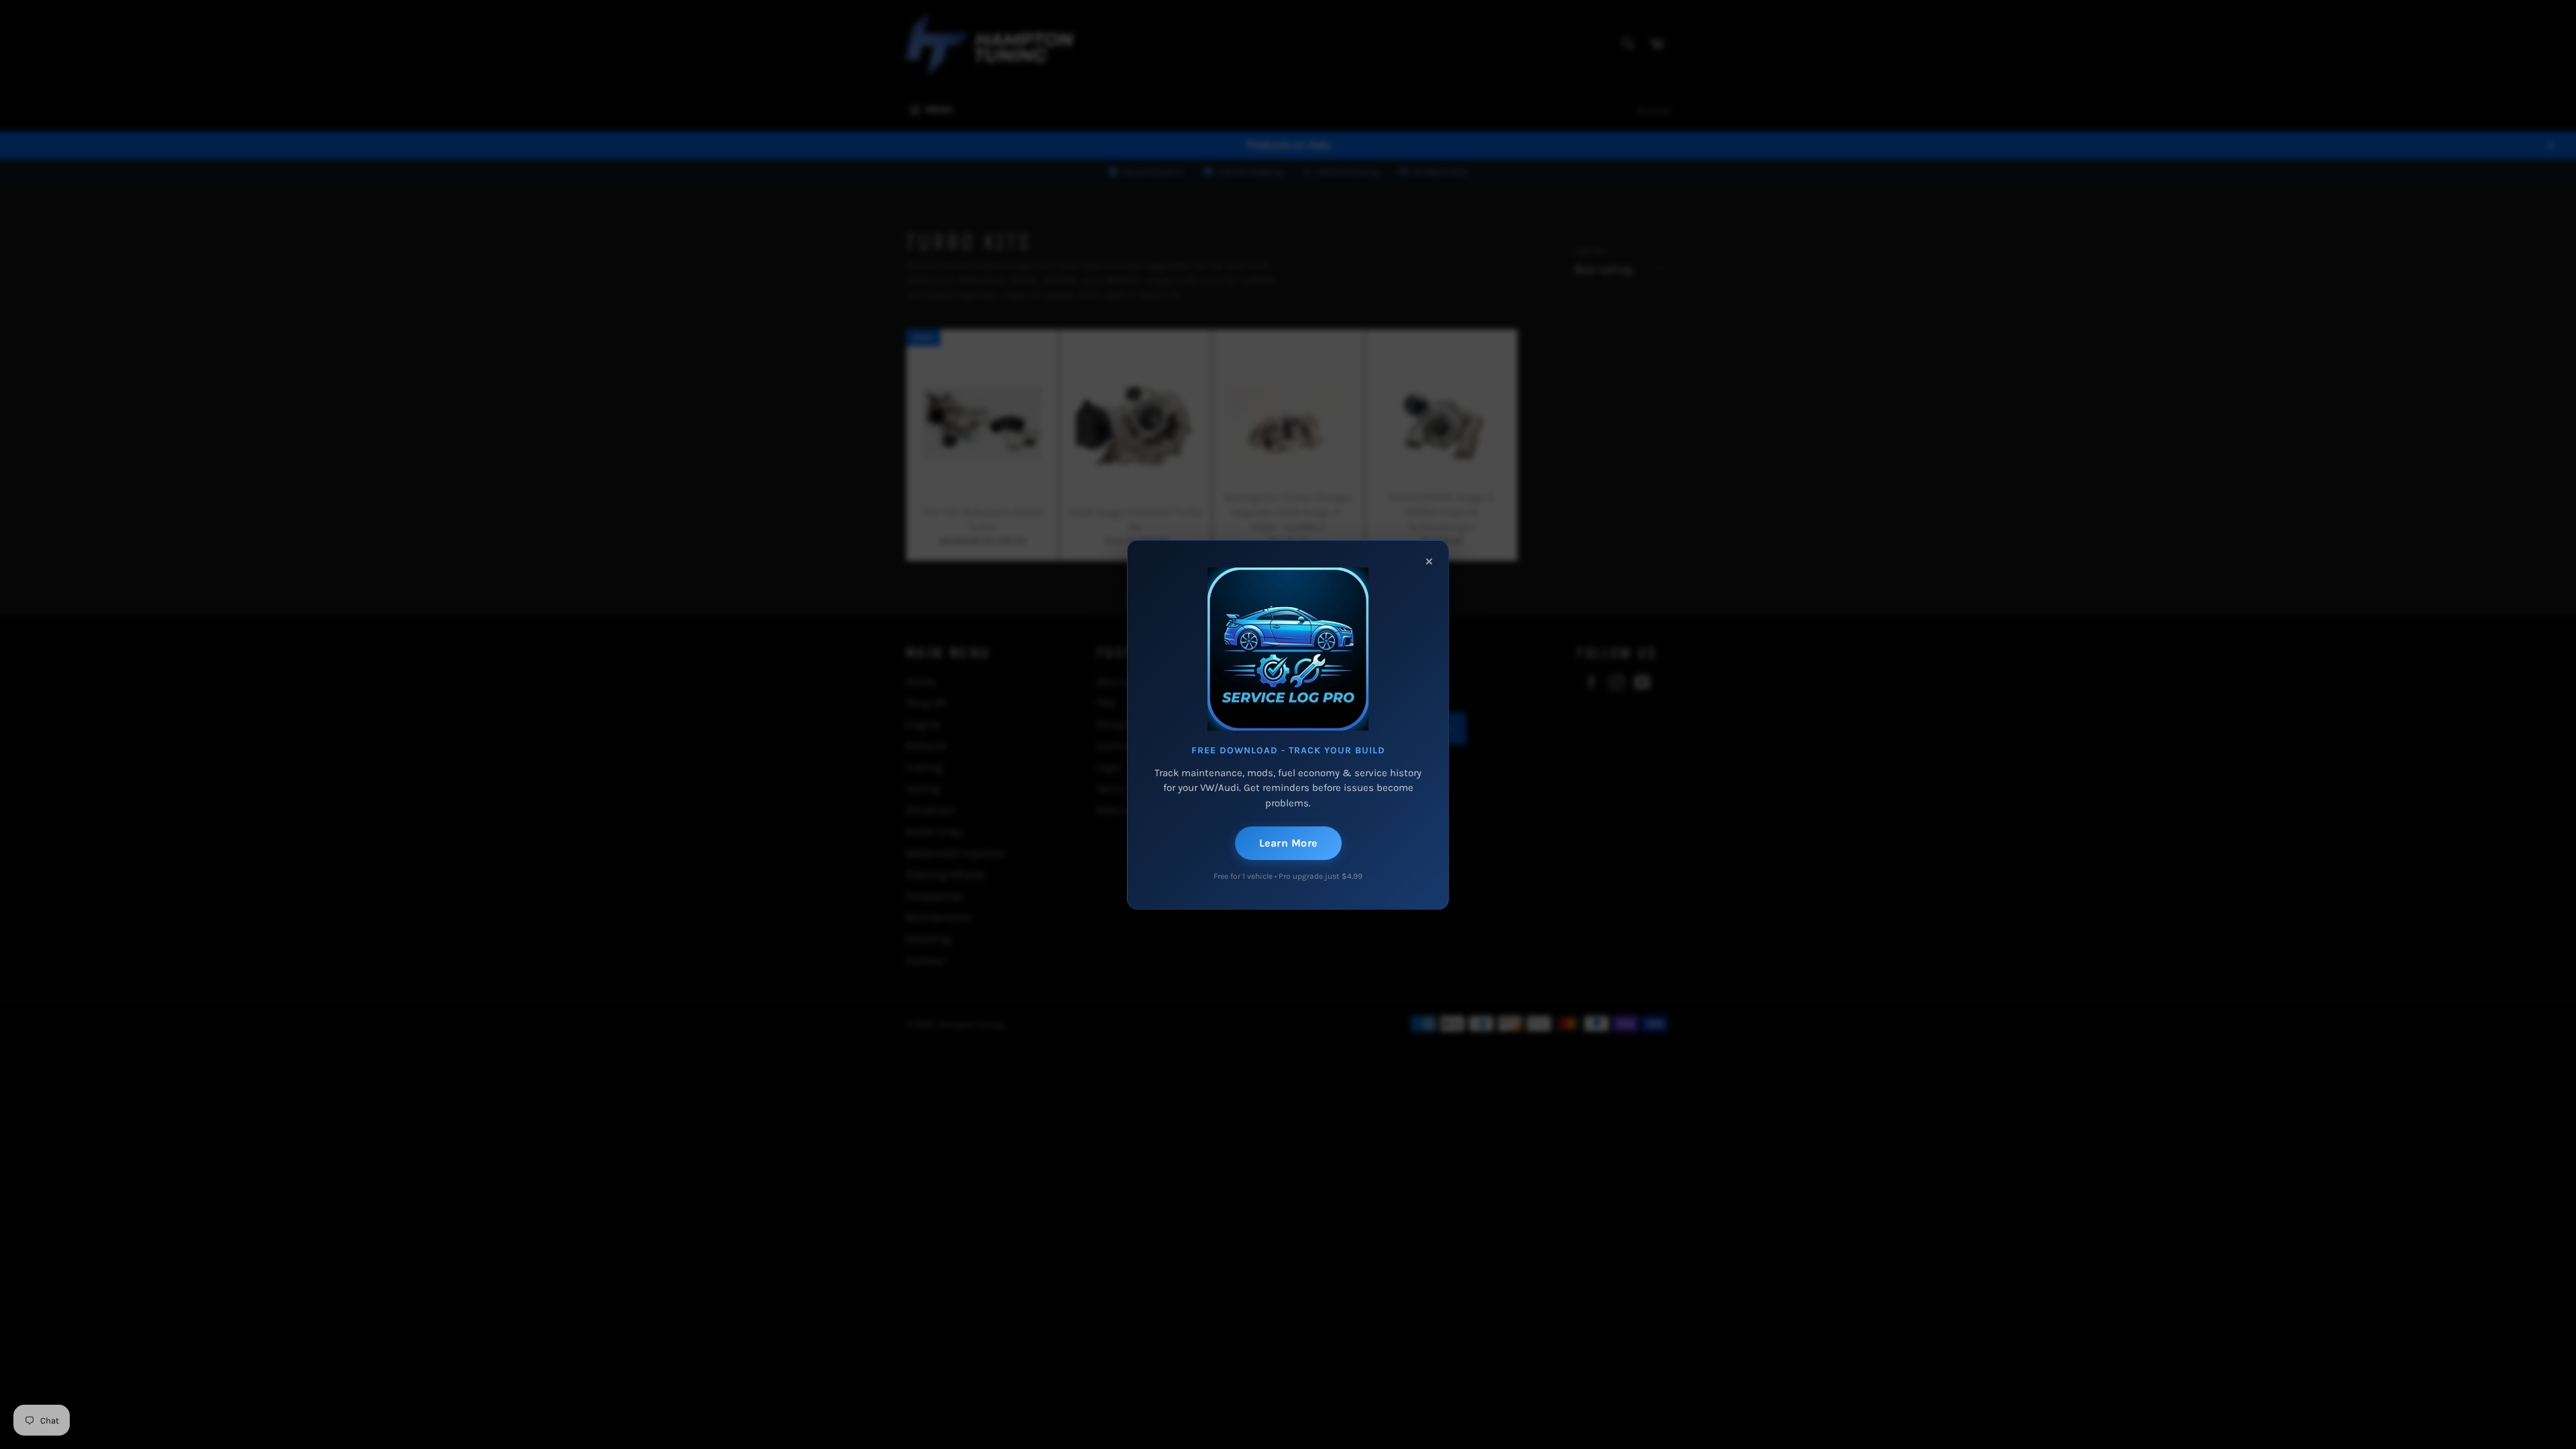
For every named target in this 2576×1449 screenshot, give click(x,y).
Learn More (1288, 843)
